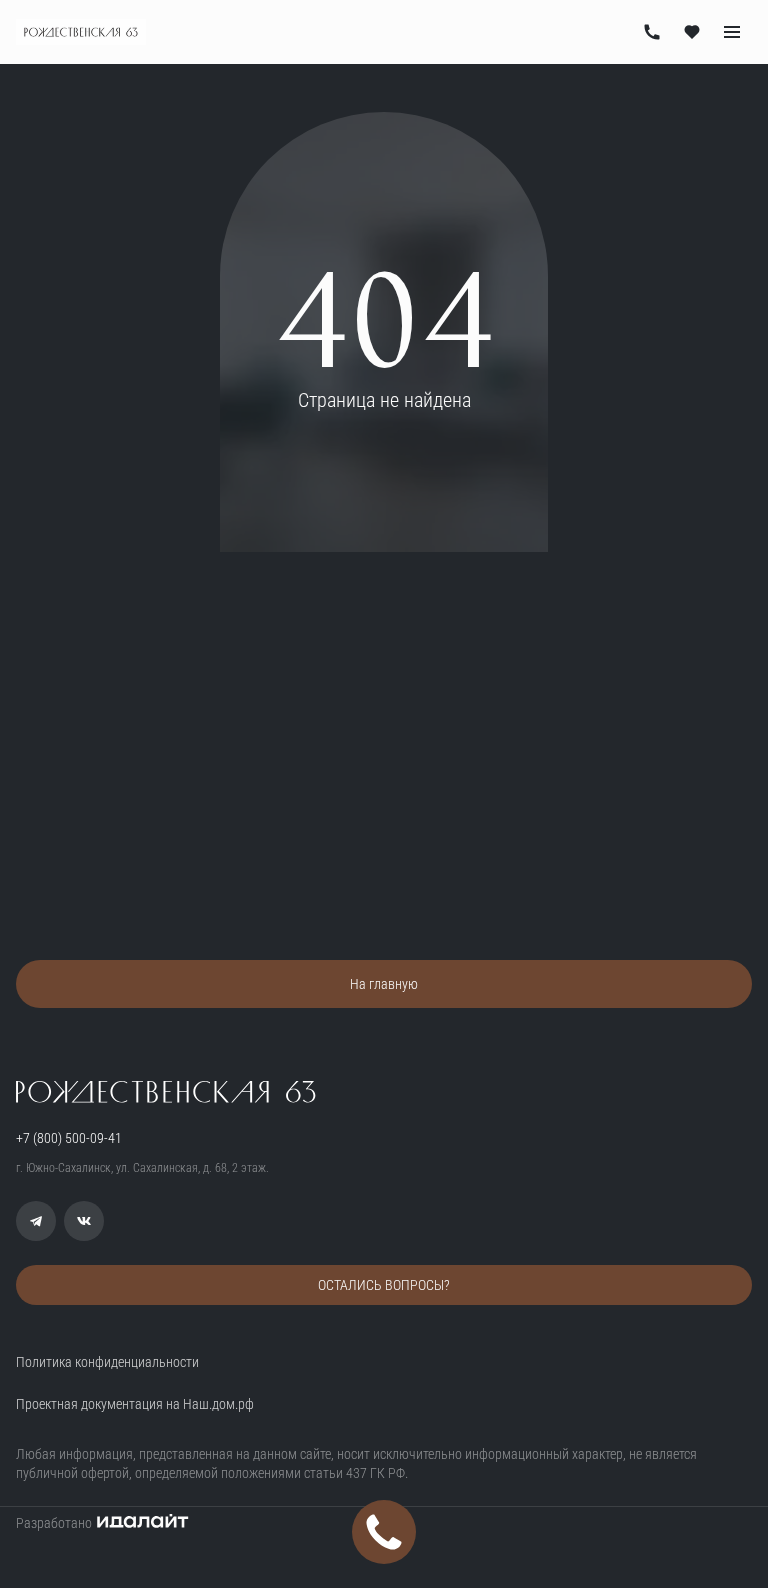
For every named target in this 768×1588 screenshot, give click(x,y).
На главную (384, 984)
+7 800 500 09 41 (652, 32)
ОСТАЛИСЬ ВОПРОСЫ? (384, 1285)
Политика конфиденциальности (107, 1362)
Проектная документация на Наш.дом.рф (135, 1404)
